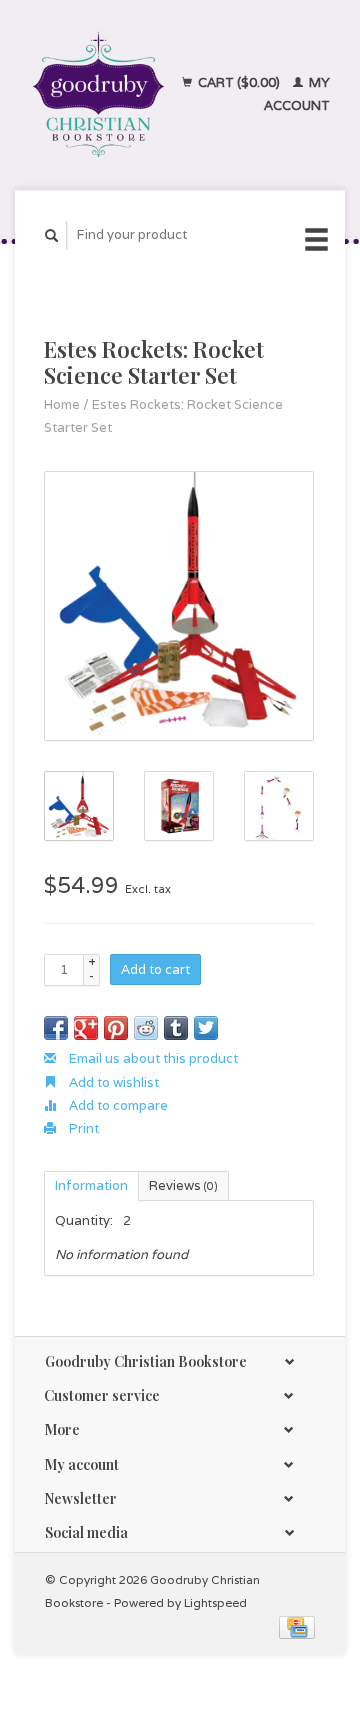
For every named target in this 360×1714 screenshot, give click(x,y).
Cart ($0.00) (239, 82)
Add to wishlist (112, 1082)
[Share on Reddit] (146, 1028)
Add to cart (155, 969)
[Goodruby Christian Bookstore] (98, 94)
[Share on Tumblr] (176, 1028)
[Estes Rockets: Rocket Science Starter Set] (179, 606)
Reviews (183, 1185)
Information (91, 1185)
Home (62, 404)
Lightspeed (215, 1602)
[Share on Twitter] (206, 1028)
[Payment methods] (297, 1626)
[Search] (52, 235)
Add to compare (117, 1105)
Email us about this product (152, 1058)
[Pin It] (116, 1028)
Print (82, 1128)
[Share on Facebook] (56, 1028)
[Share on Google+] (86, 1028)
